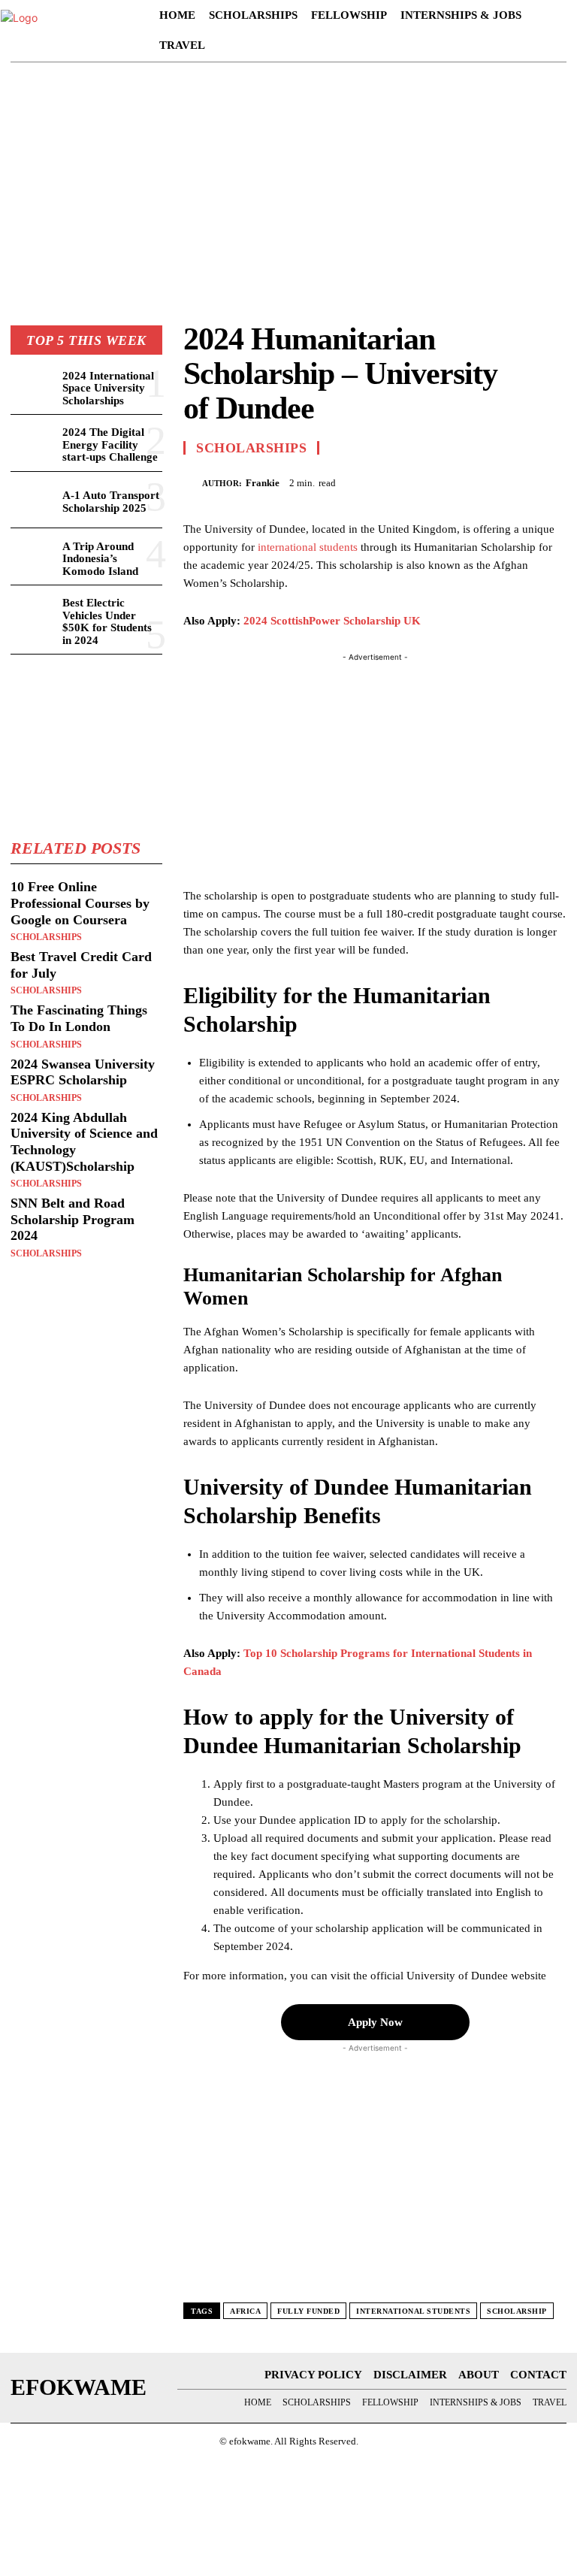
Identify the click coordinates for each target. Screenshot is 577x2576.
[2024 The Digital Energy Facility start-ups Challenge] (33, 443)
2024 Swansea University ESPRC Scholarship (83, 1072)
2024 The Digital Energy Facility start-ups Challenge (110, 444)
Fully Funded (308, 2311)
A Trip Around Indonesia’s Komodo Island (100, 559)
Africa (245, 2311)
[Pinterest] (481, 481)
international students (308, 547)
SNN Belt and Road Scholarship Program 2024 (73, 1219)
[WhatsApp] (515, 481)
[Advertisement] (288, 190)
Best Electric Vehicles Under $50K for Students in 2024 (107, 621)
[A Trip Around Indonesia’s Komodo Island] (33, 556)
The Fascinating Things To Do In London (79, 1018)
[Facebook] (412, 481)
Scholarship (517, 2311)
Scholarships (46, 937)
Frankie (263, 483)
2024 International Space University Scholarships (108, 388)
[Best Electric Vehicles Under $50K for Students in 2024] (33, 614)
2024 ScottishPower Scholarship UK (332, 621)
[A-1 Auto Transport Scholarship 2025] (33, 500)
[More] (551, 481)
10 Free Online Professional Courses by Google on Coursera (80, 903)
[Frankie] (193, 483)
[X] (446, 481)
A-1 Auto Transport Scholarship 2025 (111, 502)
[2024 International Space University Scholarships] (33, 387)
